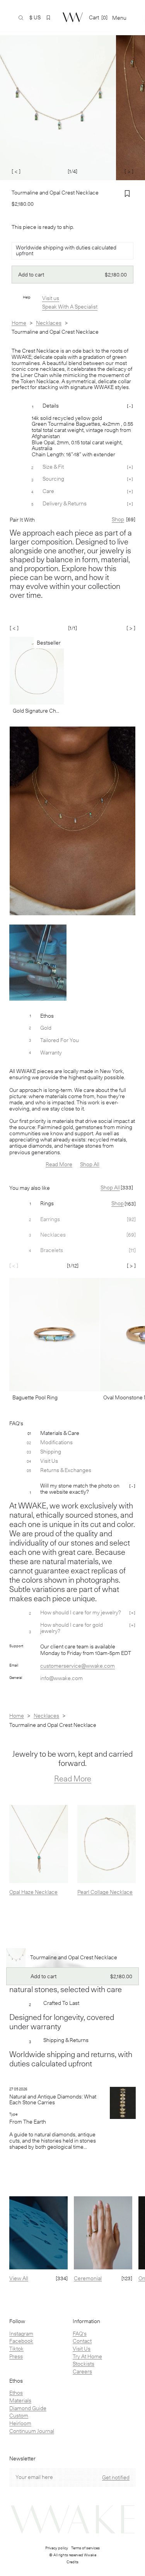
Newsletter (22, 2459)
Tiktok (16, 2349)
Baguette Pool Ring (35, 1397)
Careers (82, 2371)
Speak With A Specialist (70, 307)
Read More (59, 1164)
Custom (19, 2416)
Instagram (21, 2334)
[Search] (21, 18)
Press (16, 2356)
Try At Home (87, 2356)
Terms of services (85, 2548)
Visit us (51, 298)
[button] (48, 18)
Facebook (21, 2341)
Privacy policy (57, 2548)
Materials (20, 2400)
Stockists (84, 2364)
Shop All (90, 1164)
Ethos (16, 2393)
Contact (82, 2341)
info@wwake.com (61, 1678)
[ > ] (129, 171)
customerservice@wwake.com (78, 1666)
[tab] (72, 1204)
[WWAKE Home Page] (73, 17)
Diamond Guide (28, 2408)
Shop (118, 1203)
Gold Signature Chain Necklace (37, 711)
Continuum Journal (32, 2431)
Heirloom (20, 2423)
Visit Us (82, 2349)
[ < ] (16, 171)
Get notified (116, 2477)
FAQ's (80, 2334)
